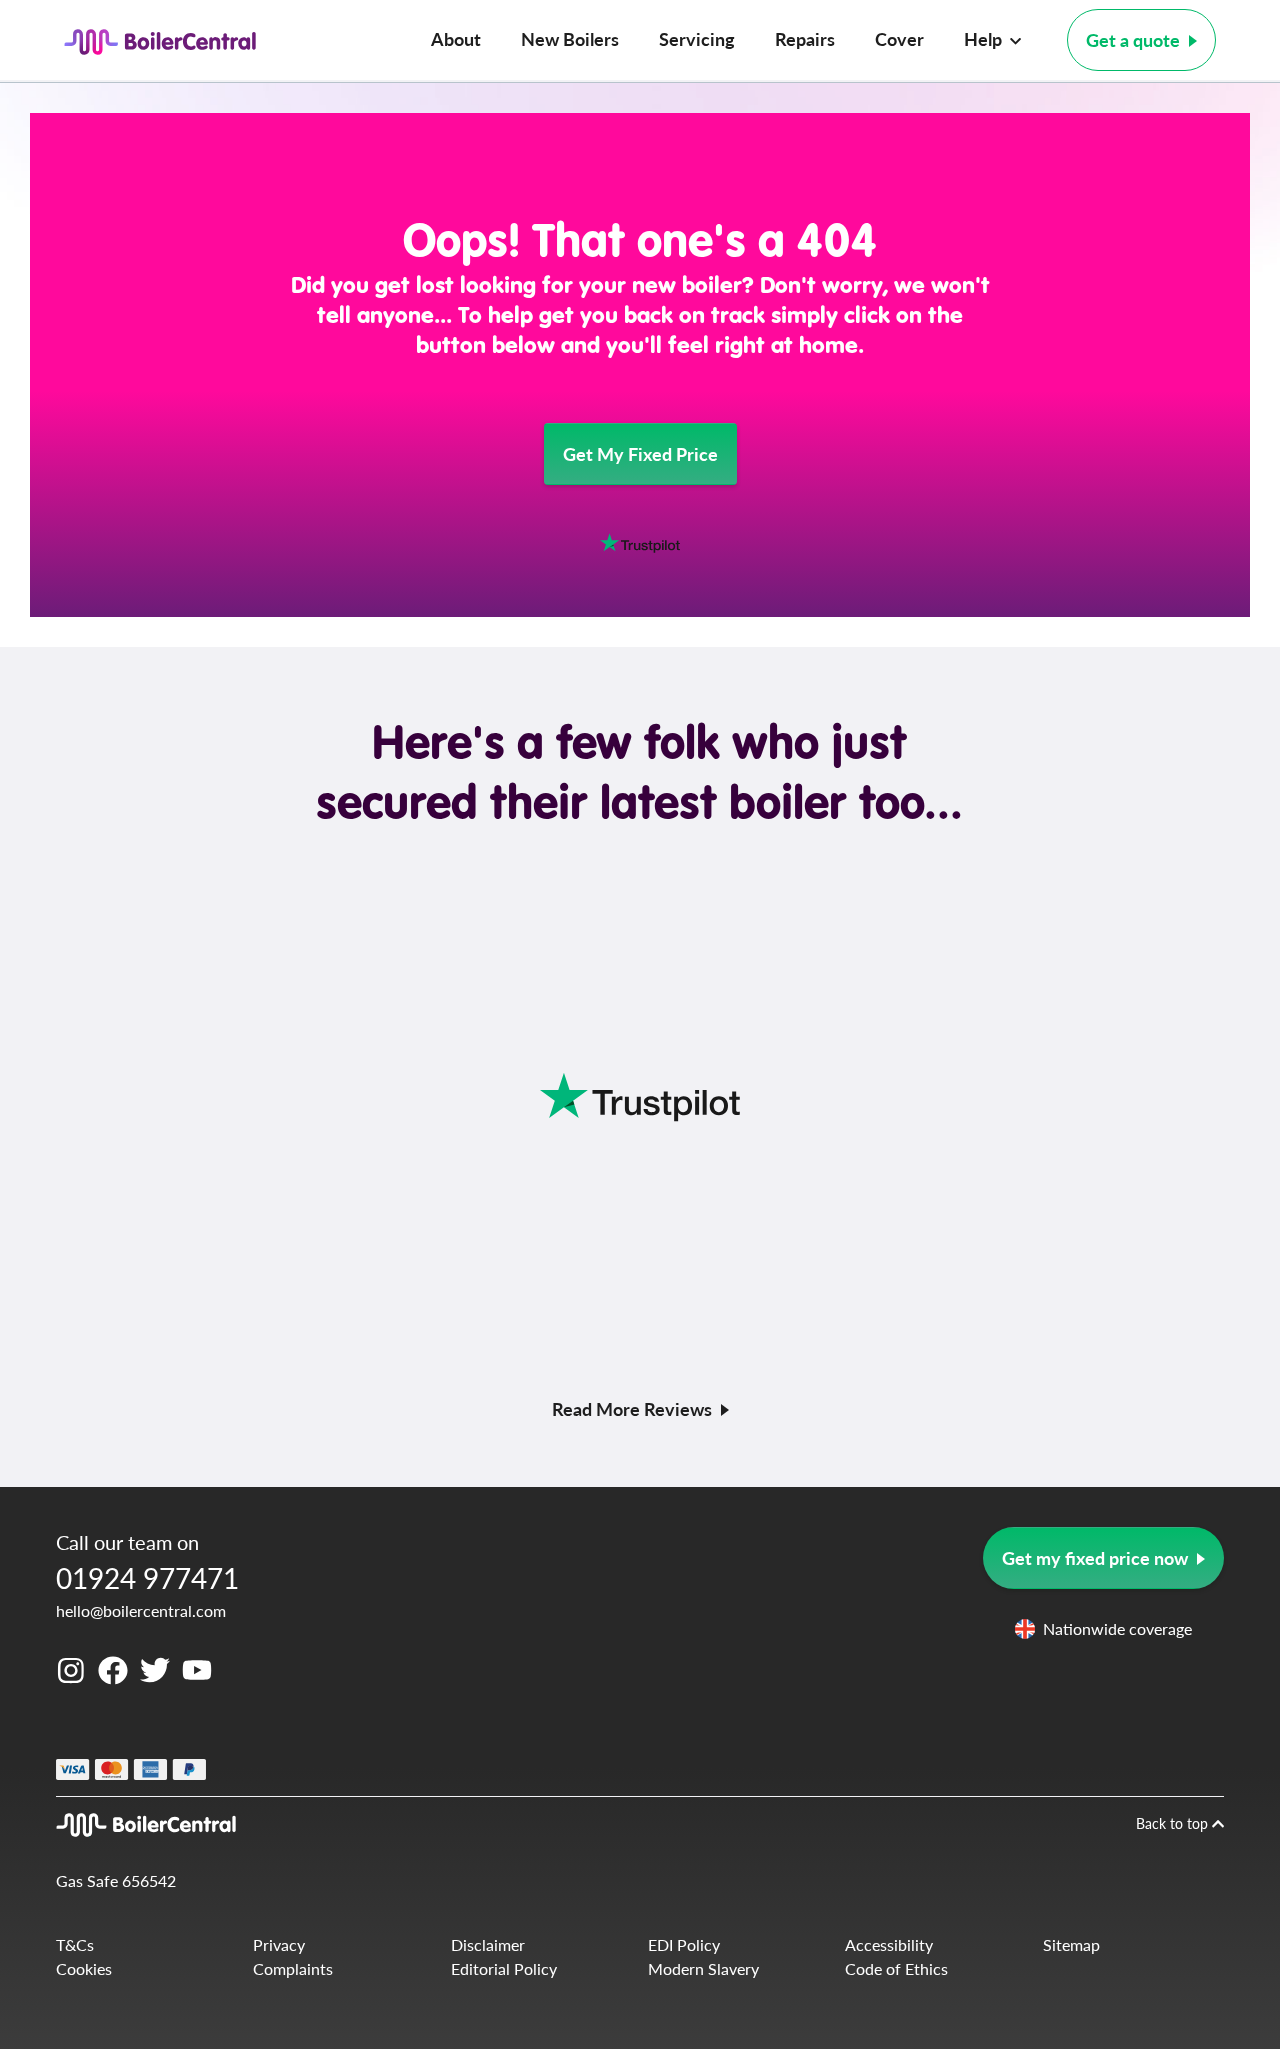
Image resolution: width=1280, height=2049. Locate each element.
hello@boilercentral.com (141, 1610)
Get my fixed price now (1095, 1557)
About (456, 38)
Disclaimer (488, 1944)
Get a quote (1133, 39)
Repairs (805, 38)
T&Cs (75, 1944)
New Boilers (570, 38)
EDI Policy (684, 1944)
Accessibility (889, 1944)
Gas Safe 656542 (116, 1880)
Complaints (293, 1968)
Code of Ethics (896, 1968)
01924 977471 (147, 1577)
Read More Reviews (632, 1408)
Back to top (1174, 1823)
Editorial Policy (504, 1968)
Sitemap (1071, 1944)
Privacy (279, 1944)
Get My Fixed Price (640, 453)
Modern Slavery (703, 1968)
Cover (899, 38)
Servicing (697, 38)
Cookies (84, 1968)
